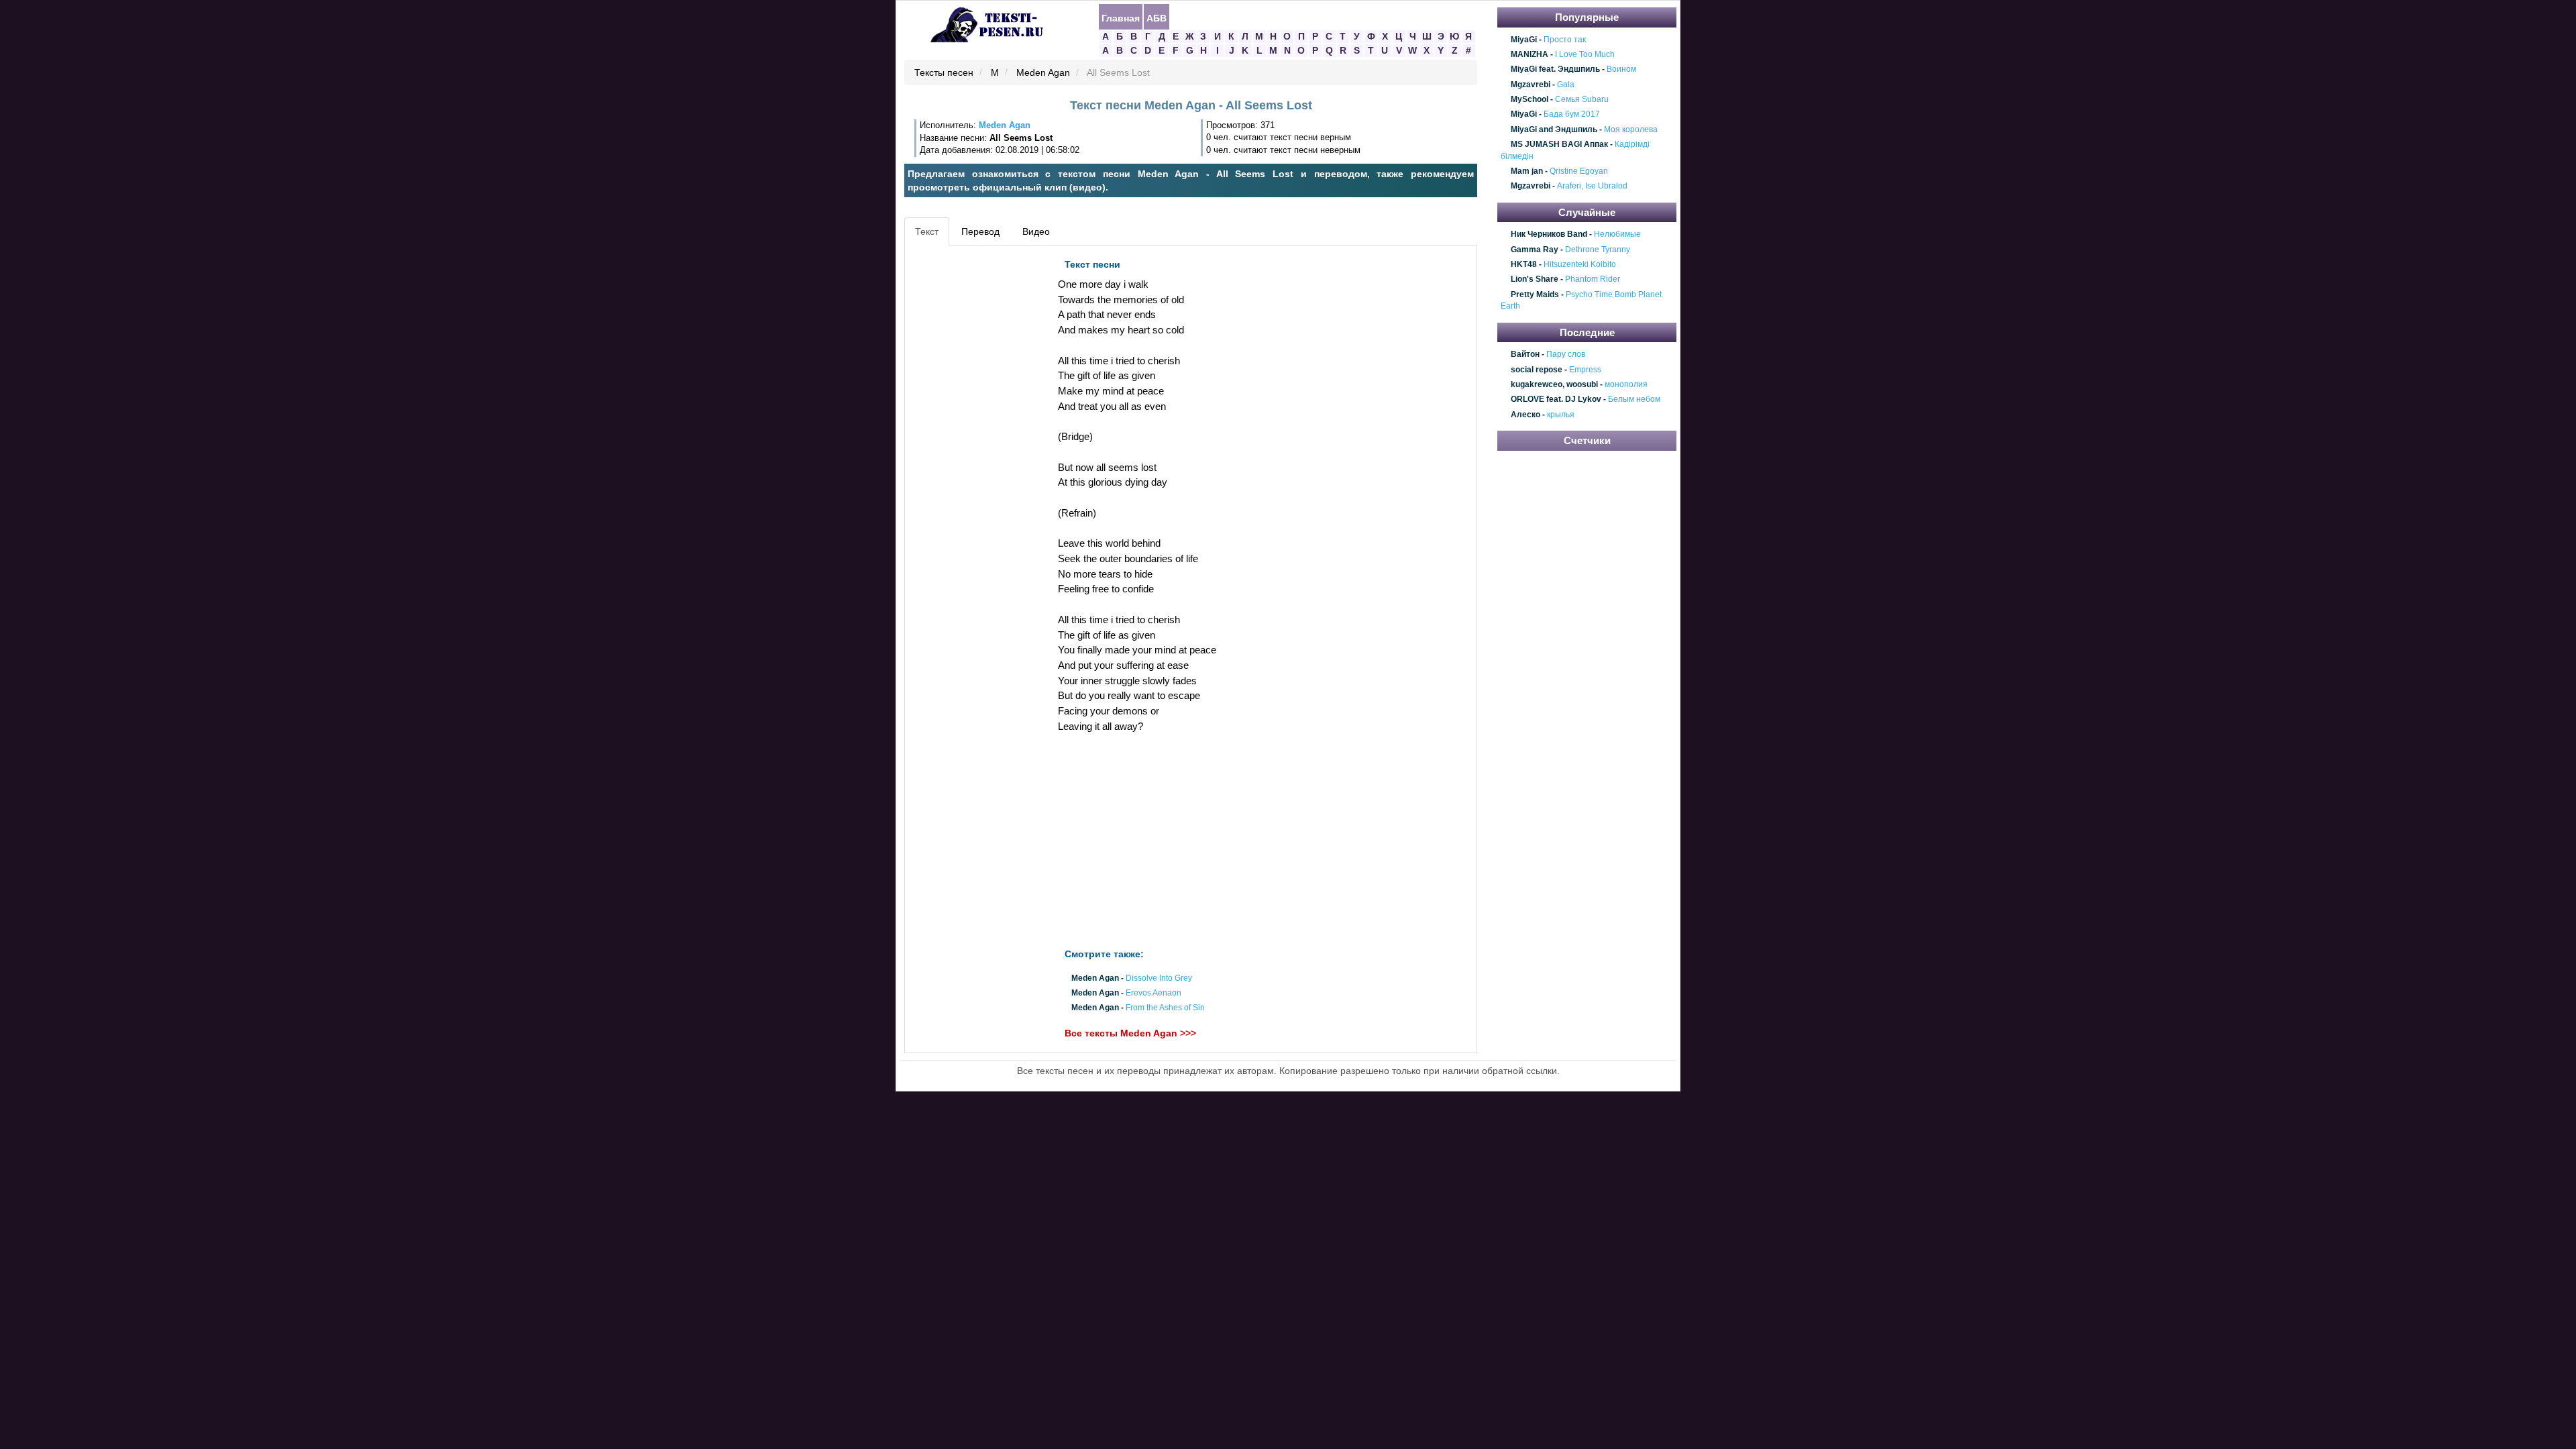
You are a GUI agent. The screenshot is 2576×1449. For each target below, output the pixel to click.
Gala (1566, 85)
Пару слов (1566, 354)
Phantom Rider (1593, 280)
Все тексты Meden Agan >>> (1130, 1034)
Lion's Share (1535, 280)
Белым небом (1634, 400)
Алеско (1525, 415)
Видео (1036, 231)
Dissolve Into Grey (1159, 978)
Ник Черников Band (1549, 235)
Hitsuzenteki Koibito (1580, 264)
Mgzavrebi (1531, 85)
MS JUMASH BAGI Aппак (1559, 144)
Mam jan (1527, 171)
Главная (1121, 17)
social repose (1537, 370)
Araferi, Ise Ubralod (1592, 186)
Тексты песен (944, 73)
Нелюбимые (1617, 235)
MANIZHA (1529, 54)
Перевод (980, 231)
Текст (927, 231)
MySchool (1529, 99)
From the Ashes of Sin (1165, 1008)
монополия (1626, 384)
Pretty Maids (1535, 294)
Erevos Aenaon (1153, 993)
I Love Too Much (1585, 54)
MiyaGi (1524, 40)
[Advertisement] (969, 453)
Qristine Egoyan (1579, 171)
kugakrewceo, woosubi (1554, 384)
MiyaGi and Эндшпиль (1554, 129)
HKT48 (1524, 264)
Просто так (1565, 40)
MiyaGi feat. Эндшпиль (1555, 70)
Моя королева (1631, 129)
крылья (1561, 415)
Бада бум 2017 (1572, 115)
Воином (1621, 70)
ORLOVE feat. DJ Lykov (1556, 400)
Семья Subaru (1582, 99)
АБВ (1157, 17)
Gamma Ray (1535, 250)
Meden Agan (1043, 73)
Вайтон (1525, 354)
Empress (1585, 370)
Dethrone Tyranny (1598, 250)
